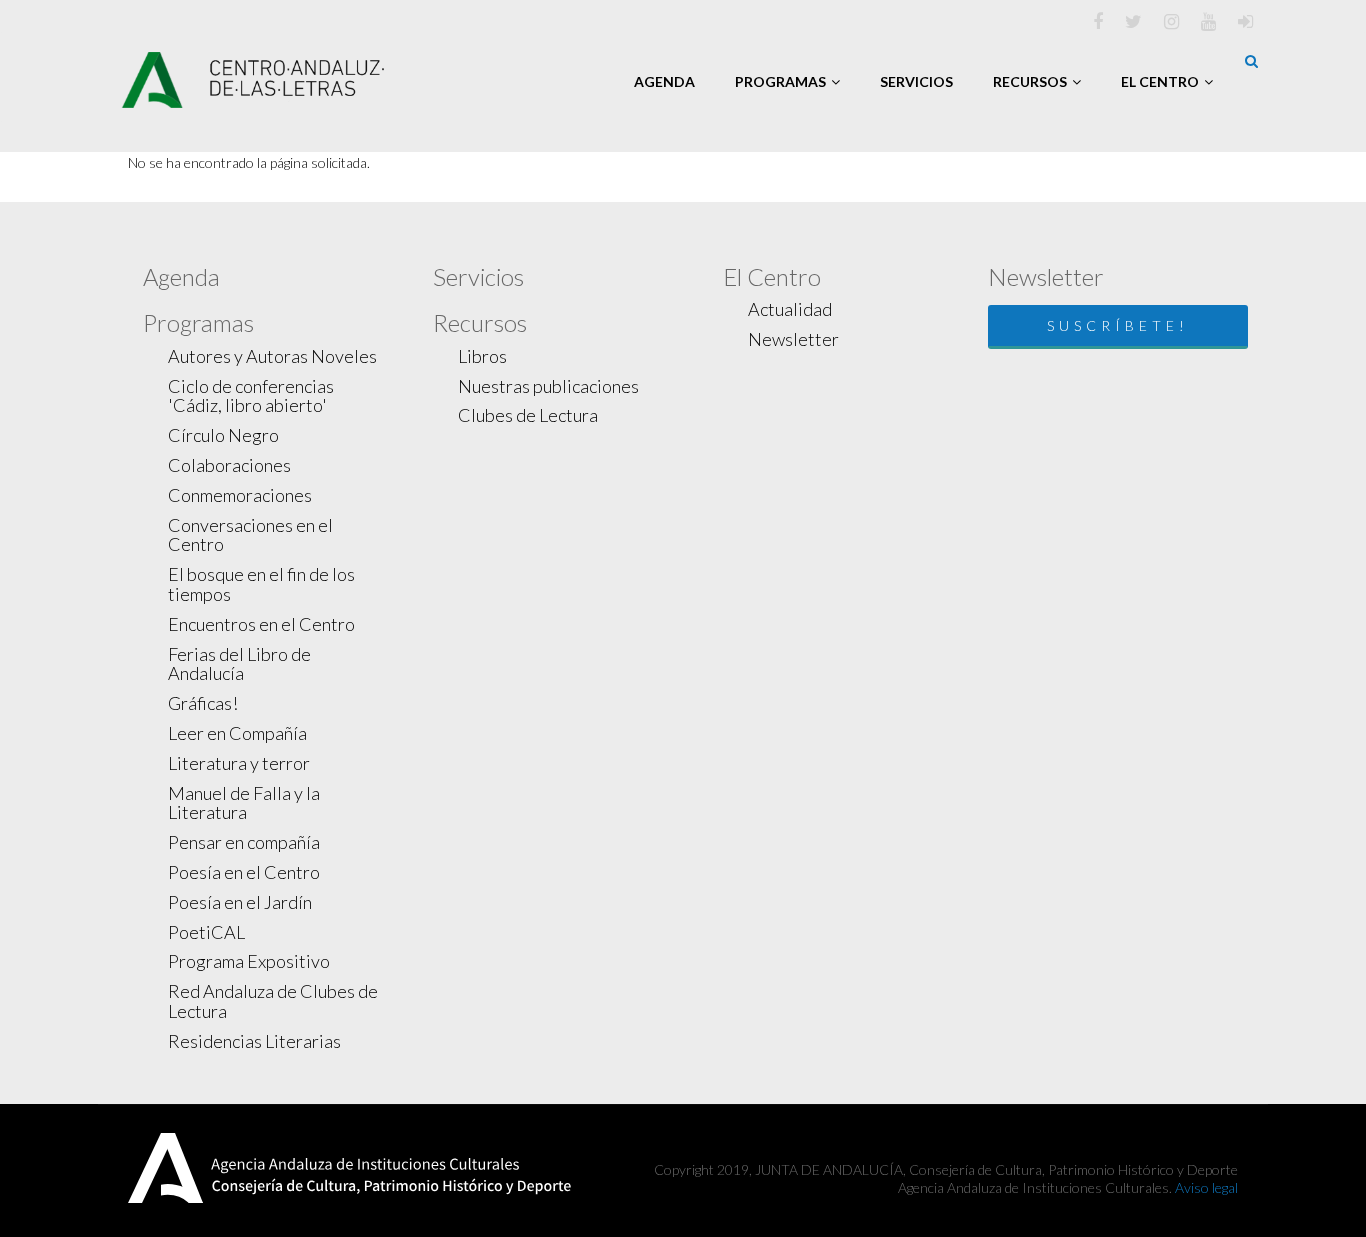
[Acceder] (1245, 21)
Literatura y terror (239, 763)
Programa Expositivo (249, 961)
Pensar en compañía (244, 842)
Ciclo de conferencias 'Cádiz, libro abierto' (251, 396)
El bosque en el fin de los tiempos (261, 584)
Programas (780, 81)
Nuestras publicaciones (548, 386)
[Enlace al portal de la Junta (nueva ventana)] (165, 1165)
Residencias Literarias (254, 1041)
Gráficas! (203, 703)
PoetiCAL (206, 932)
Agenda (664, 81)
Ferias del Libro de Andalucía (239, 664)
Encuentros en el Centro (261, 624)
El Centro (1160, 81)
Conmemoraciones (240, 495)
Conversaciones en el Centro (250, 535)
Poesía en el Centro (244, 872)
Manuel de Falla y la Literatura (244, 803)
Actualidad (790, 309)
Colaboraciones (229, 465)
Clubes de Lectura (528, 415)
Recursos (1030, 81)
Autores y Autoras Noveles (272, 356)
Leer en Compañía (237, 733)
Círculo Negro (223, 435)
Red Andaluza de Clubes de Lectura (273, 1001)
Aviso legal (1206, 1187)
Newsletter (793, 339)
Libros (482, 356)
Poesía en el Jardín (240, 902)
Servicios (916, 81)
